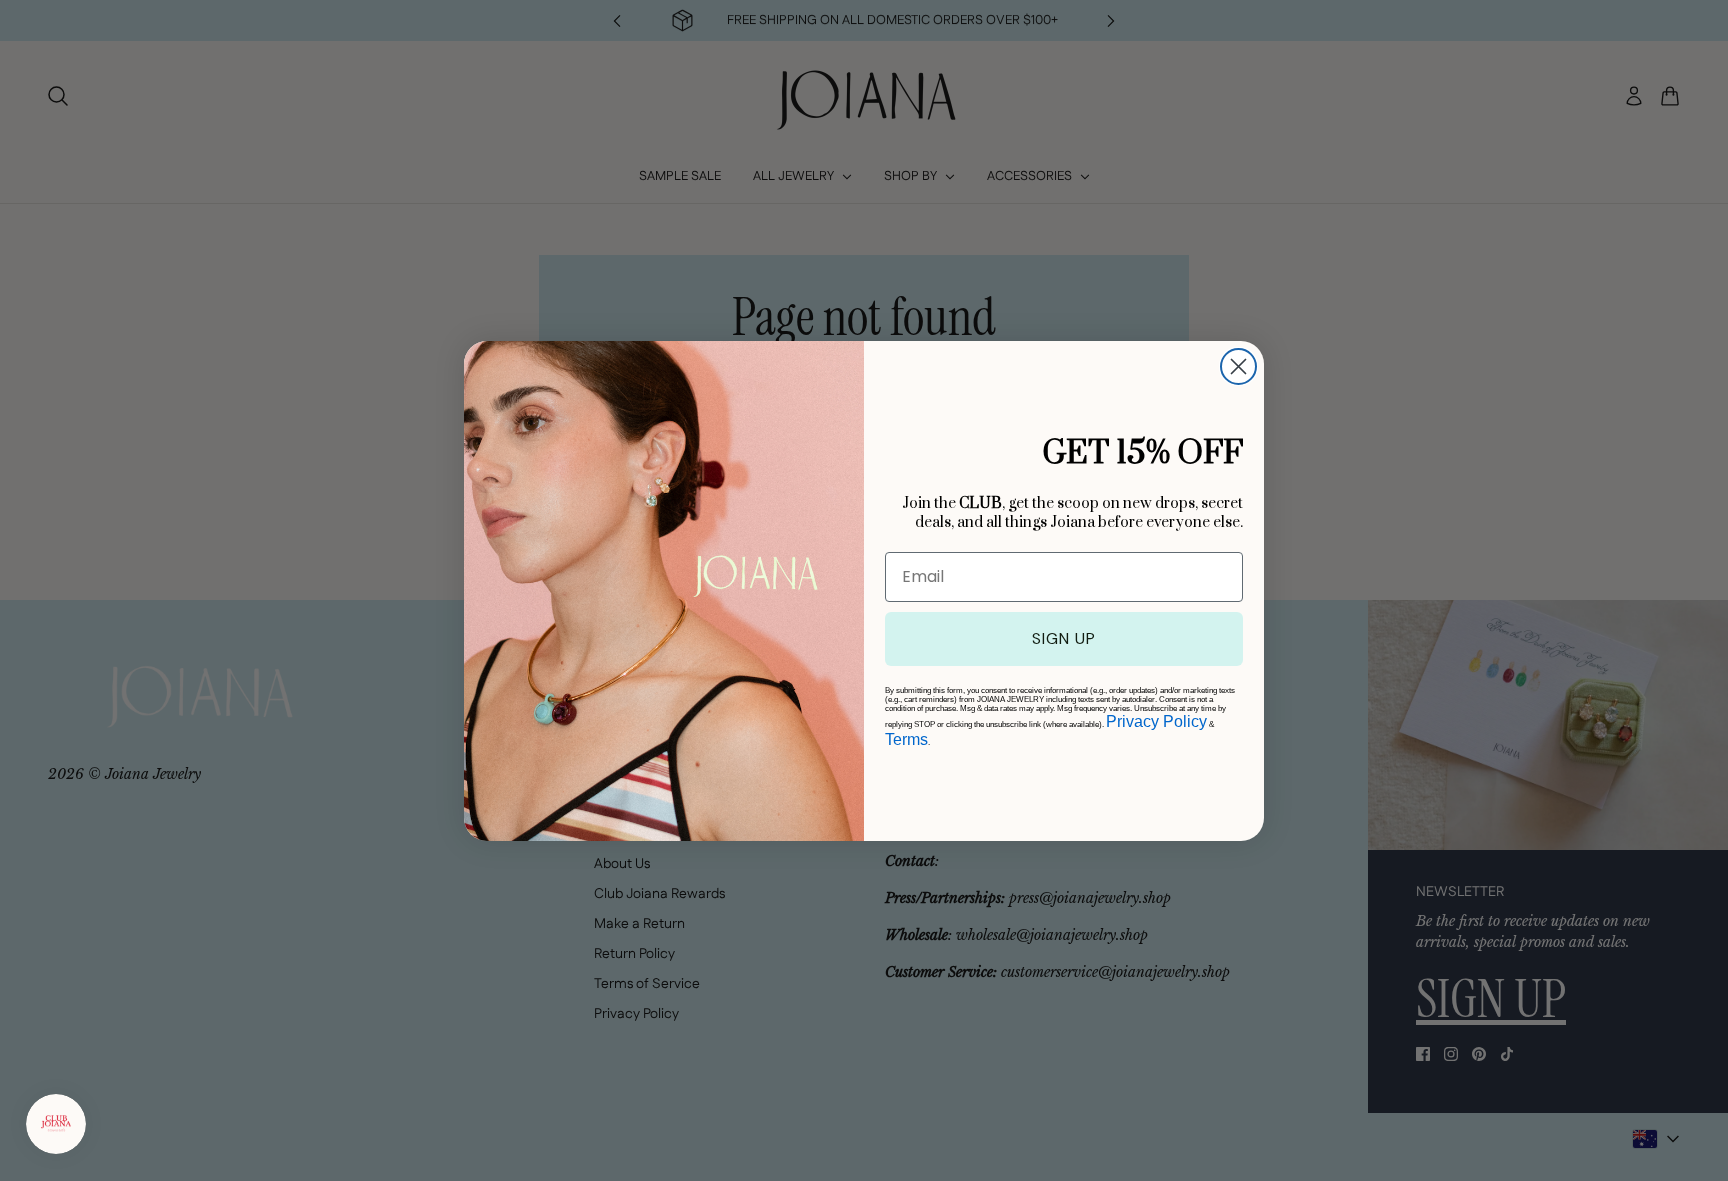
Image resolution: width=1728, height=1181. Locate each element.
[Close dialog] (1238, 366)
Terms (906, 739)
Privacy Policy (1156, 721)
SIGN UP (1064, 638)
